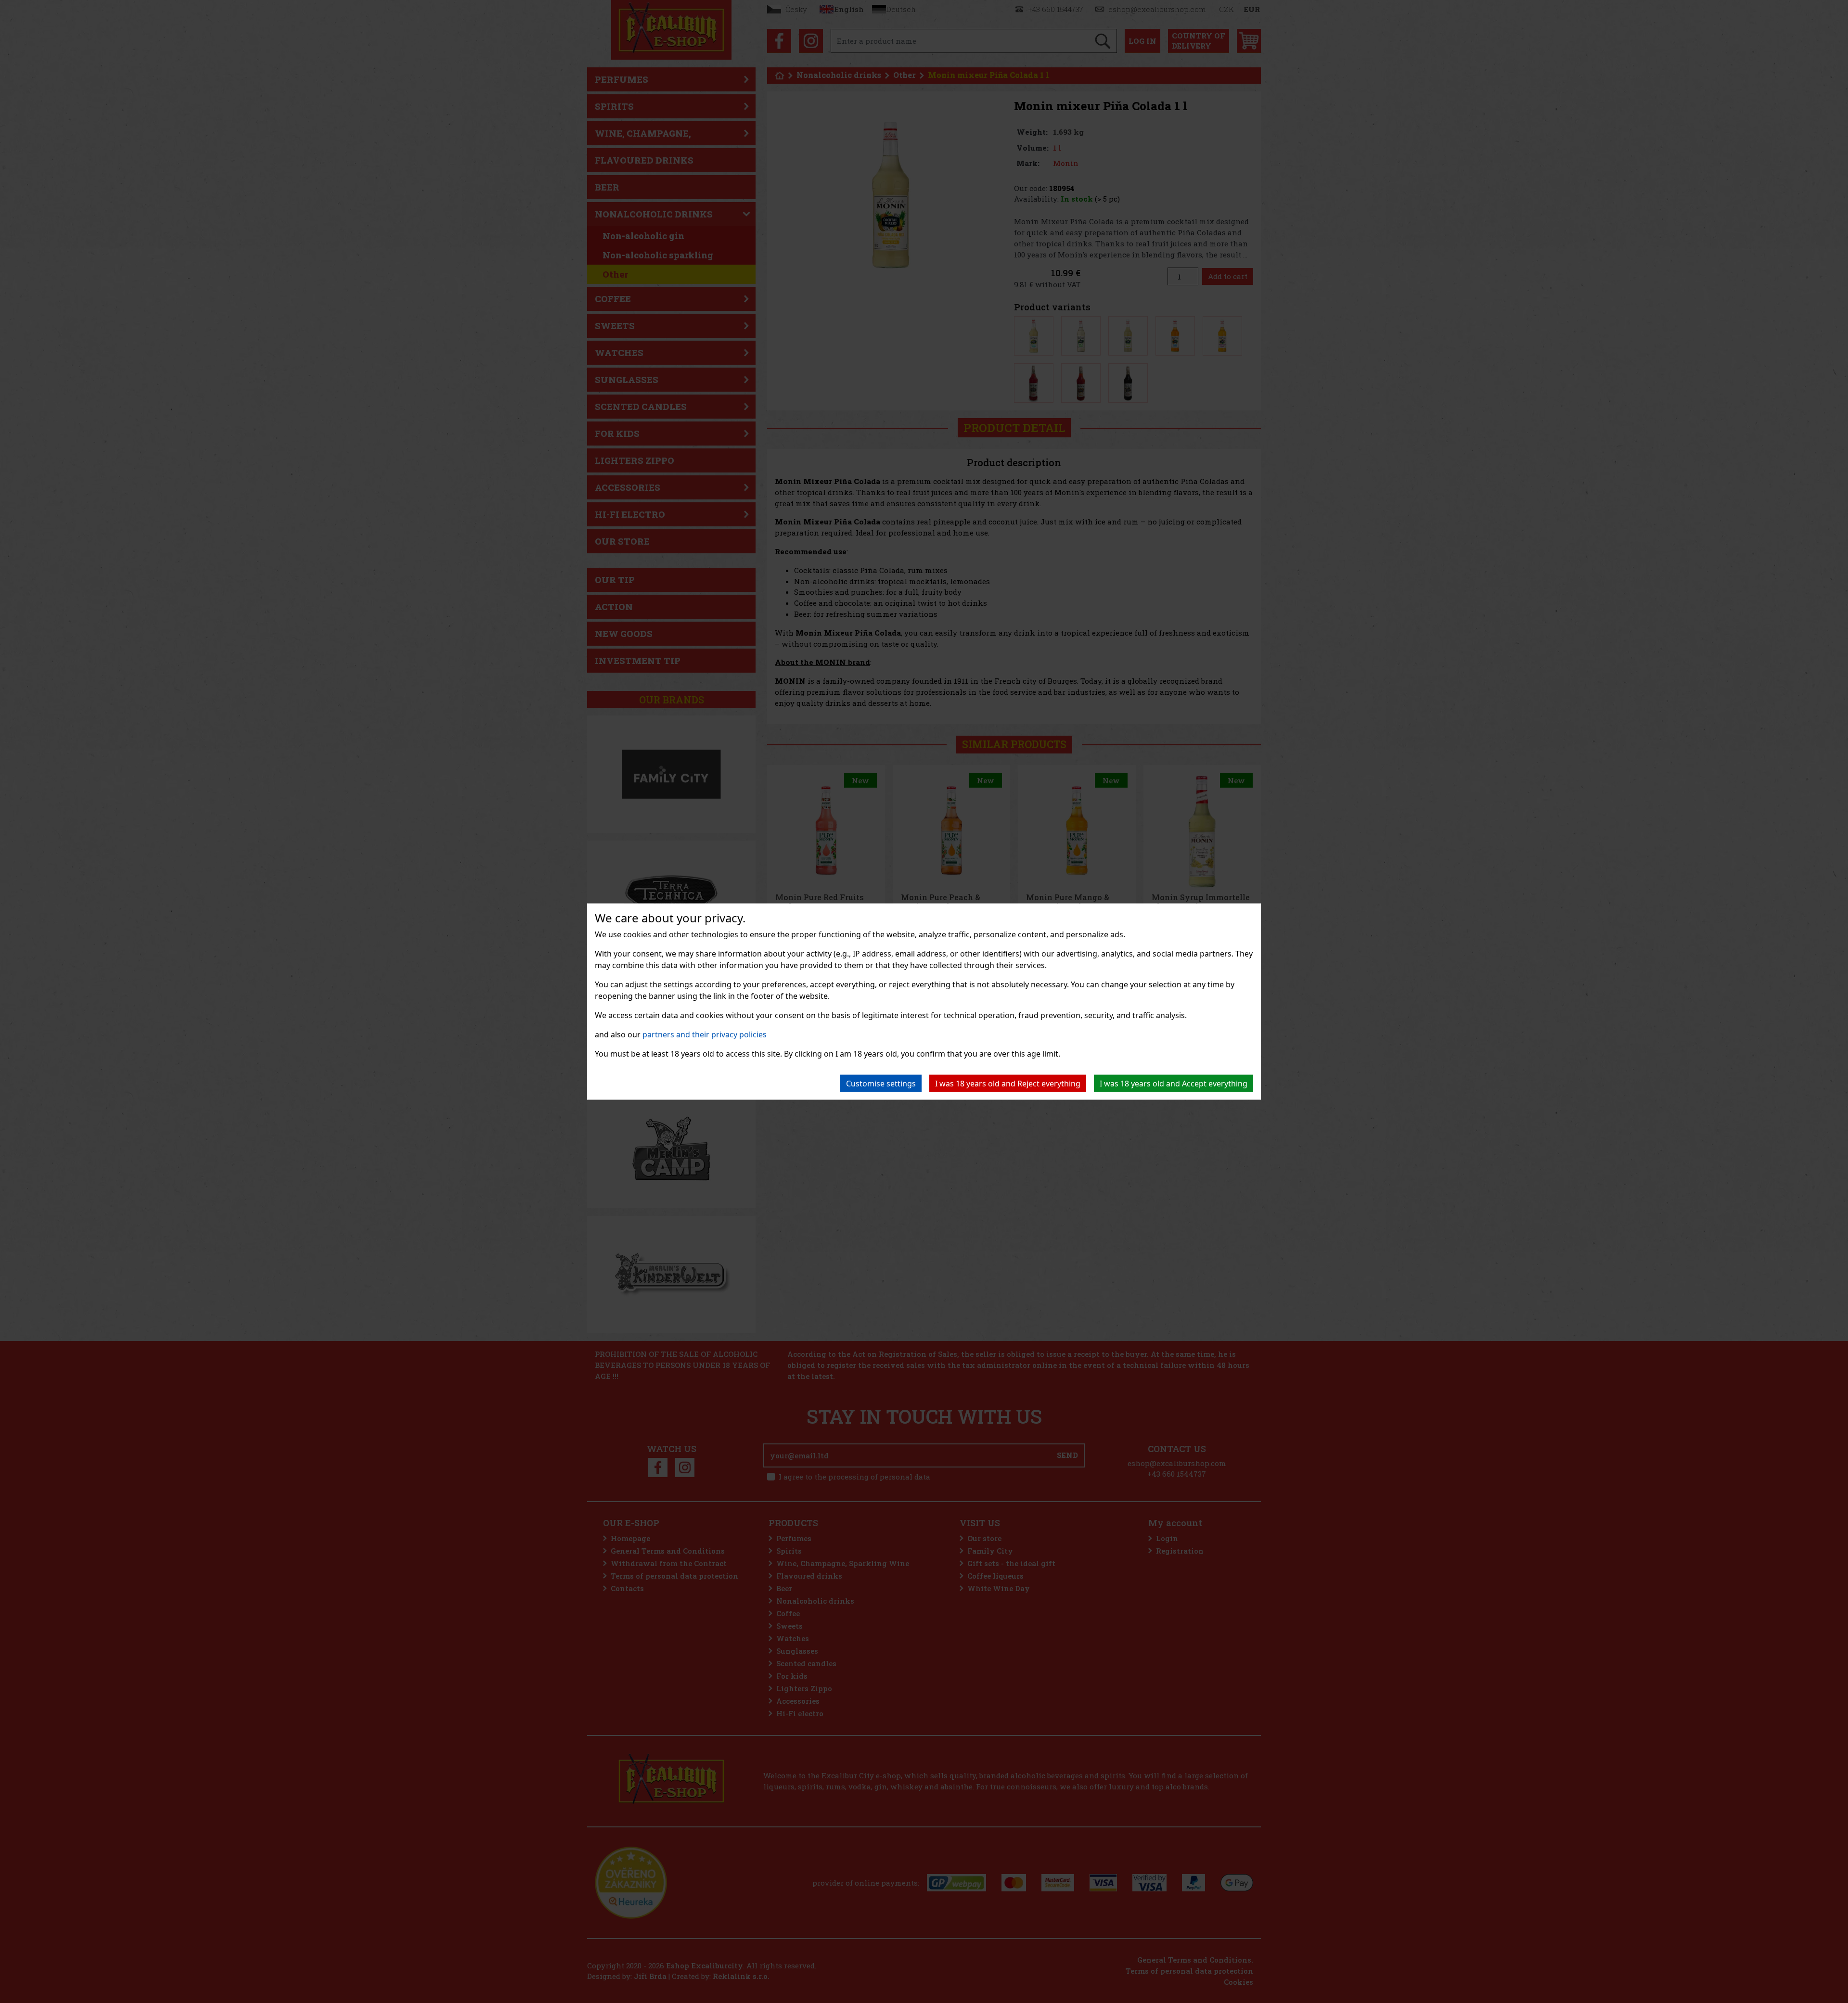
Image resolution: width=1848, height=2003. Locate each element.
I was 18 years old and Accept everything (1174, 1084)
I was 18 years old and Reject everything (1008, 1084)
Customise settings (881, 1084)
